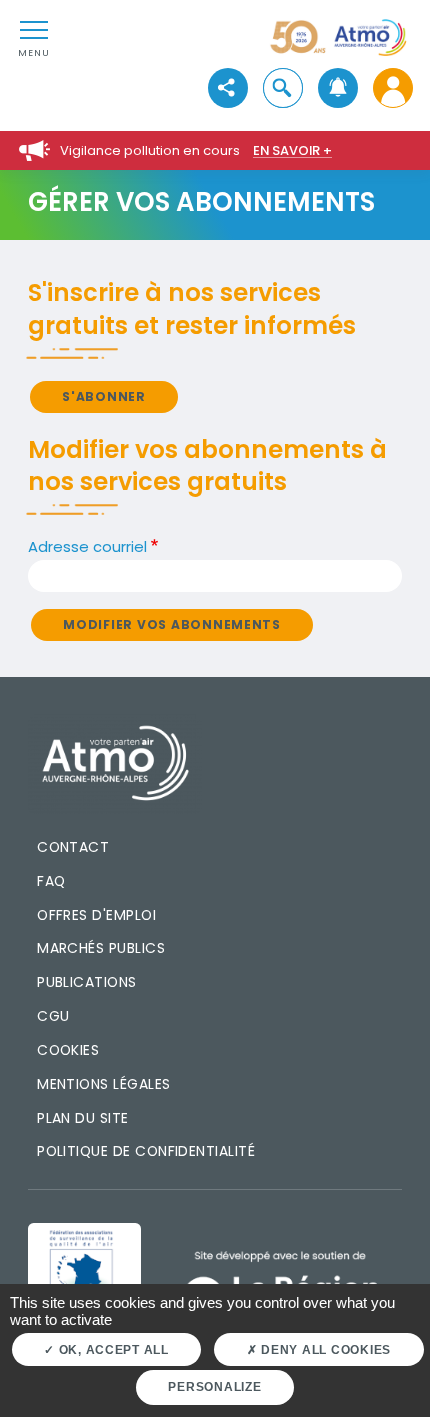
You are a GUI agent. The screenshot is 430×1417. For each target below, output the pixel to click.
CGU (53, 1016)
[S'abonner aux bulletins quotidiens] (337, 88)
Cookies (68, 1050)
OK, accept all (112, 1350)
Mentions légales (103, 1084)
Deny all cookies (324, 1350)
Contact (73, 847)
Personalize (214, 1387)
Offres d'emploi (96, 915)
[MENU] (34, 29)
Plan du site (83, 1118)
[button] (282, 88)
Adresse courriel (87, 546)
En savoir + (292, 150)
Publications (87, 982)
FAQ (51, 881)
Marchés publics (101, 948)
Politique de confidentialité (146, 1151)
